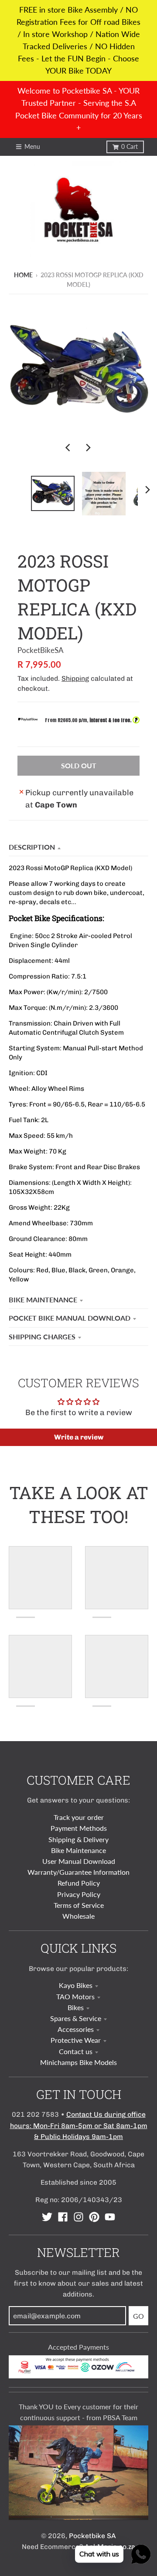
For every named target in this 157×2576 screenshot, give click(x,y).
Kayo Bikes (76, 1985)
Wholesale (78, 1916)
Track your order (79, 1817)
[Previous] (69, 447)
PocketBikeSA (41, 650)
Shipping (75, 678)
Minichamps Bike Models (78, 2062)
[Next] (88, 447)
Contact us (76, 2051)
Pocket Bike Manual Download (70, 1318)
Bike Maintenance (43, 1300)
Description (32, 847)
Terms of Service (79, 1905)
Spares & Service (76, 2018)
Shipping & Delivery (78, 1839)
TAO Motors (75, 1996)
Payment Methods (79, 1828)
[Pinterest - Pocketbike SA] (94, 2217)
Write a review (79, 1437)
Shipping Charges (42, 1337)
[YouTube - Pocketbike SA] (110, 2217)
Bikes (76, 2007)
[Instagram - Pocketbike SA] (78, 2217)
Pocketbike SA (92, 2536)
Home (23, 275)
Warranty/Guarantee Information (78, 1872)
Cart (130, 147)
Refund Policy (79, 1883)
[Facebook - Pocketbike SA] (63, 2217)
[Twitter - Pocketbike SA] (47, 2217)
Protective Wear (76, 2040)
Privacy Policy (79, 1894)
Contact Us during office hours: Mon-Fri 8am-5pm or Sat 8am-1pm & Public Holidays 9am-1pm (79, 2125)
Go (138, 2316)
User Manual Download (79, 1861)
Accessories (76, 2029)
